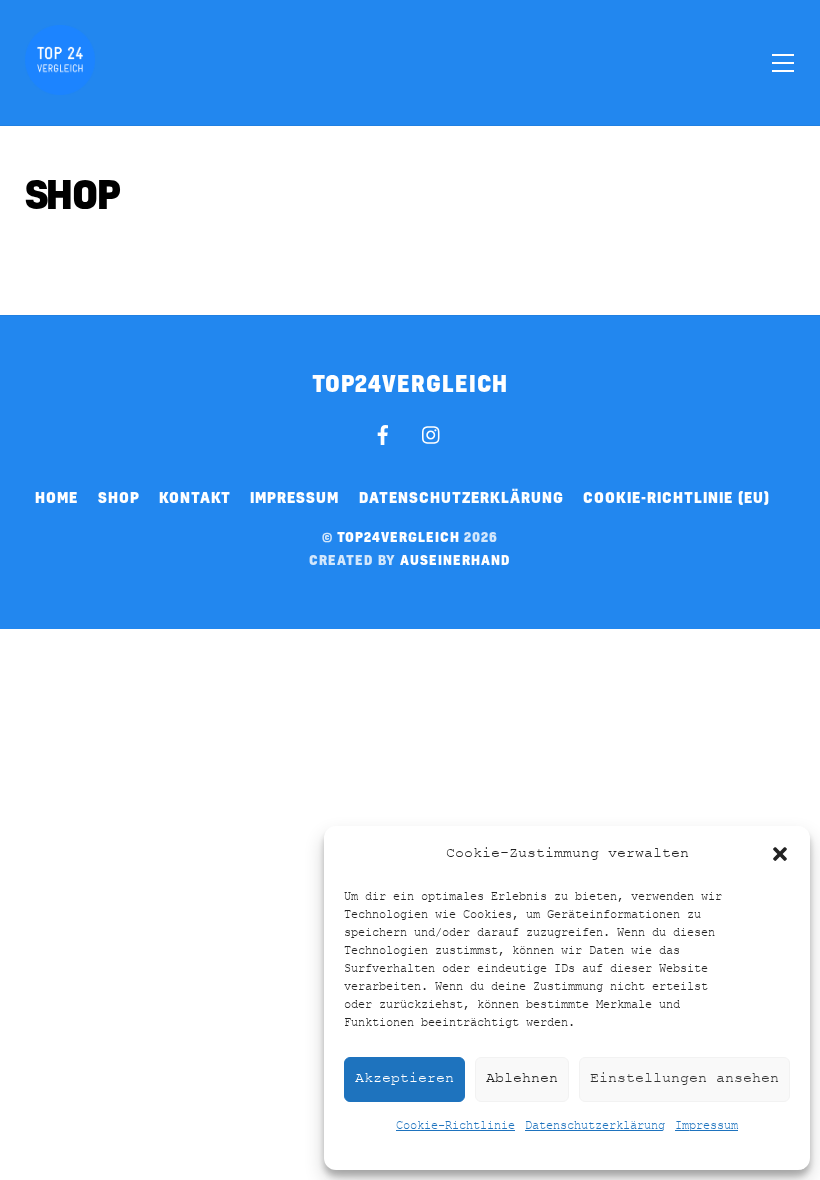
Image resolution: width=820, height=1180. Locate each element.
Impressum (706, 1126)
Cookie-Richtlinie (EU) (676, 497)
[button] (780, 854)
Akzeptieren (404, 1078)
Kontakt (195, 497)
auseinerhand (455, 559)
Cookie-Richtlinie (455, 1126)
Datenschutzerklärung (595, 1126)
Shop (119, 497)
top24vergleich (398, 536)
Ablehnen (522, 1078)
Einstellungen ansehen (684, 1078)
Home (56, 497)
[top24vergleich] (60, 86)
